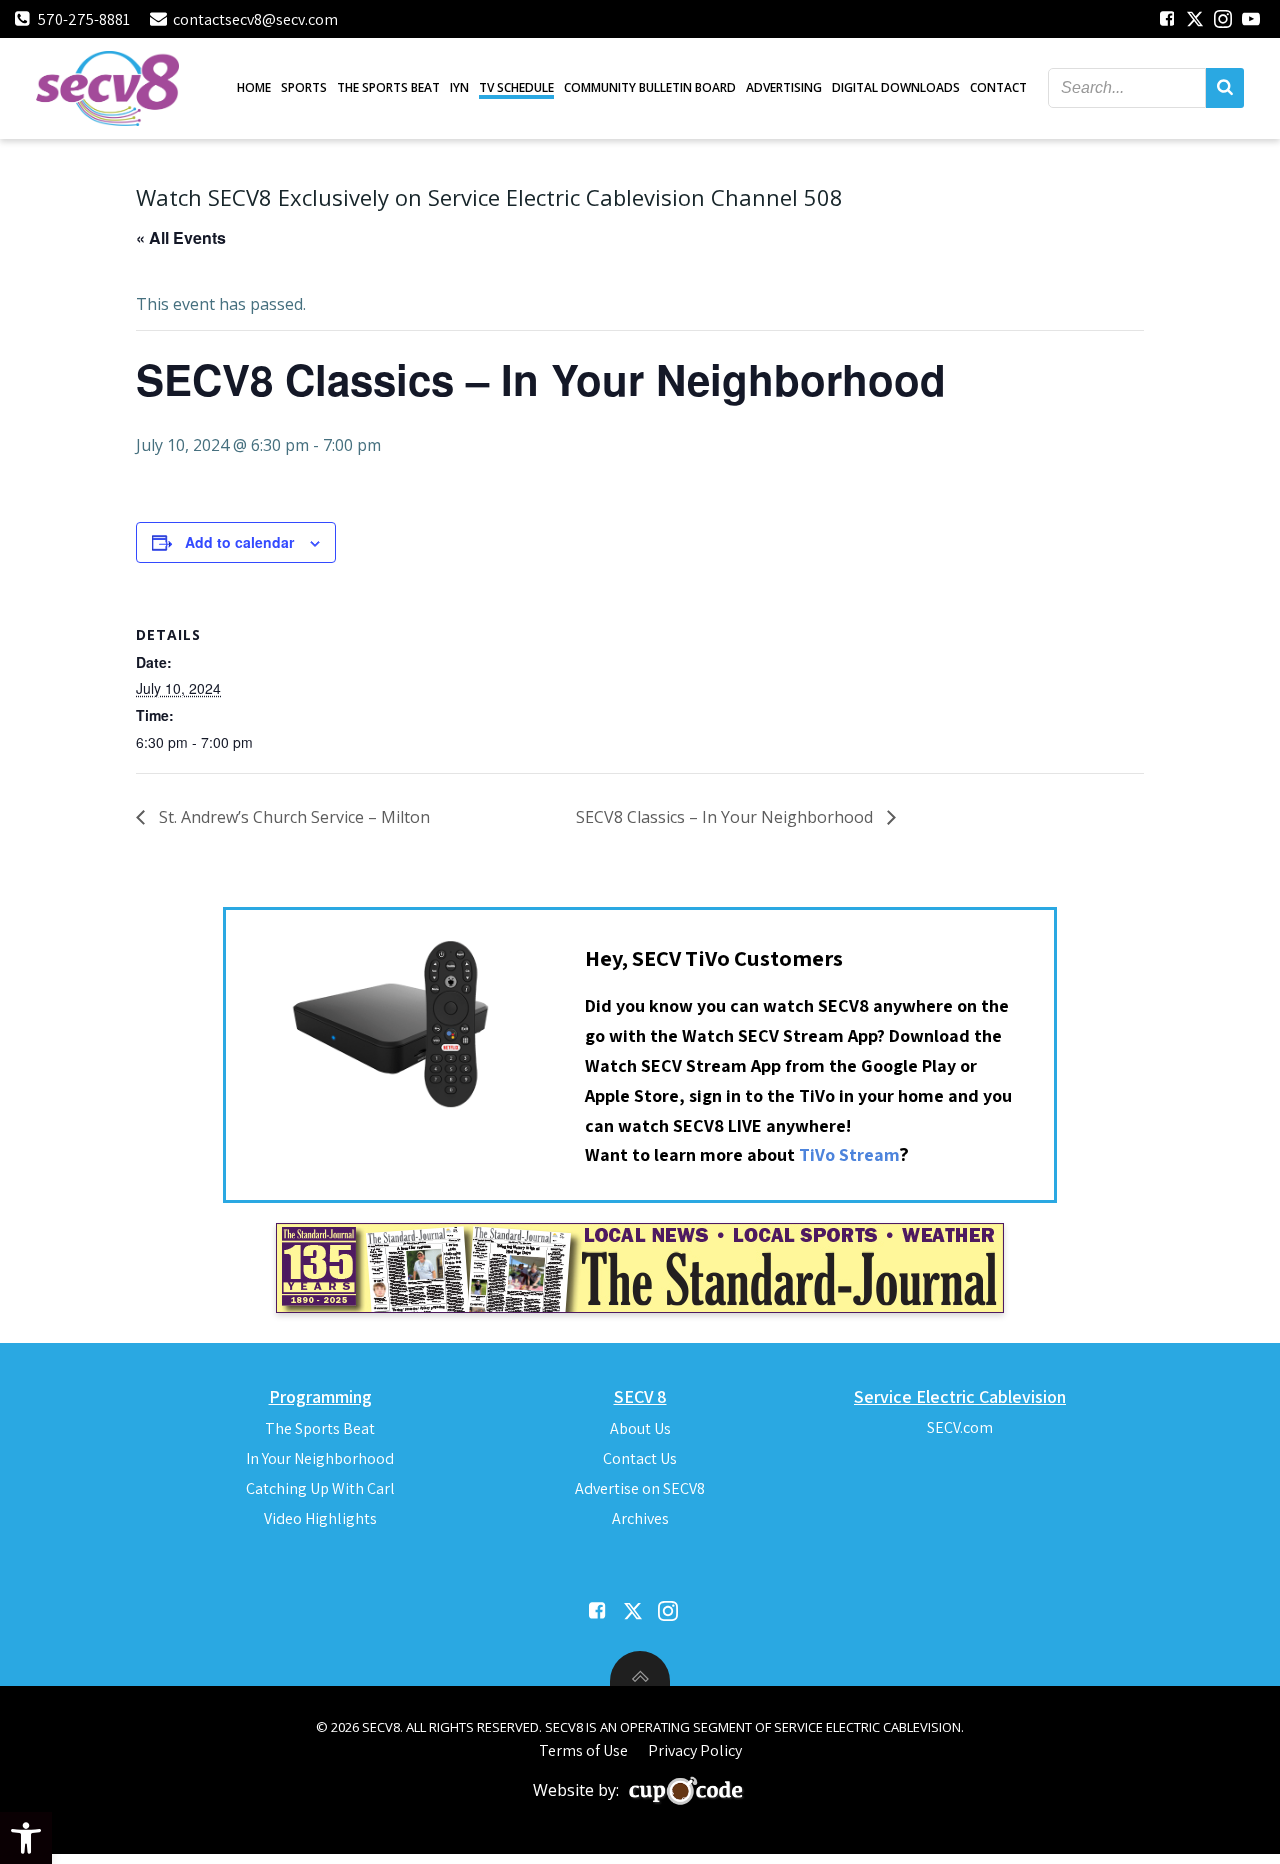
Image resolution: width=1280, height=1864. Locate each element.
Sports (304, 87)
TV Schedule (516, 87)
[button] (26, 1838)
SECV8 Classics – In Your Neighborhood (726, 817)
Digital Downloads (896, 87)
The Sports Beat (388, 87)
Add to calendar (239, 542)
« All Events (181, 237)
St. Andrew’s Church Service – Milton (292, 817)
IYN (459, 87)
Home (254, 87)
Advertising (784, 87)
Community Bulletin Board (650, 87)
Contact (998, 87)
